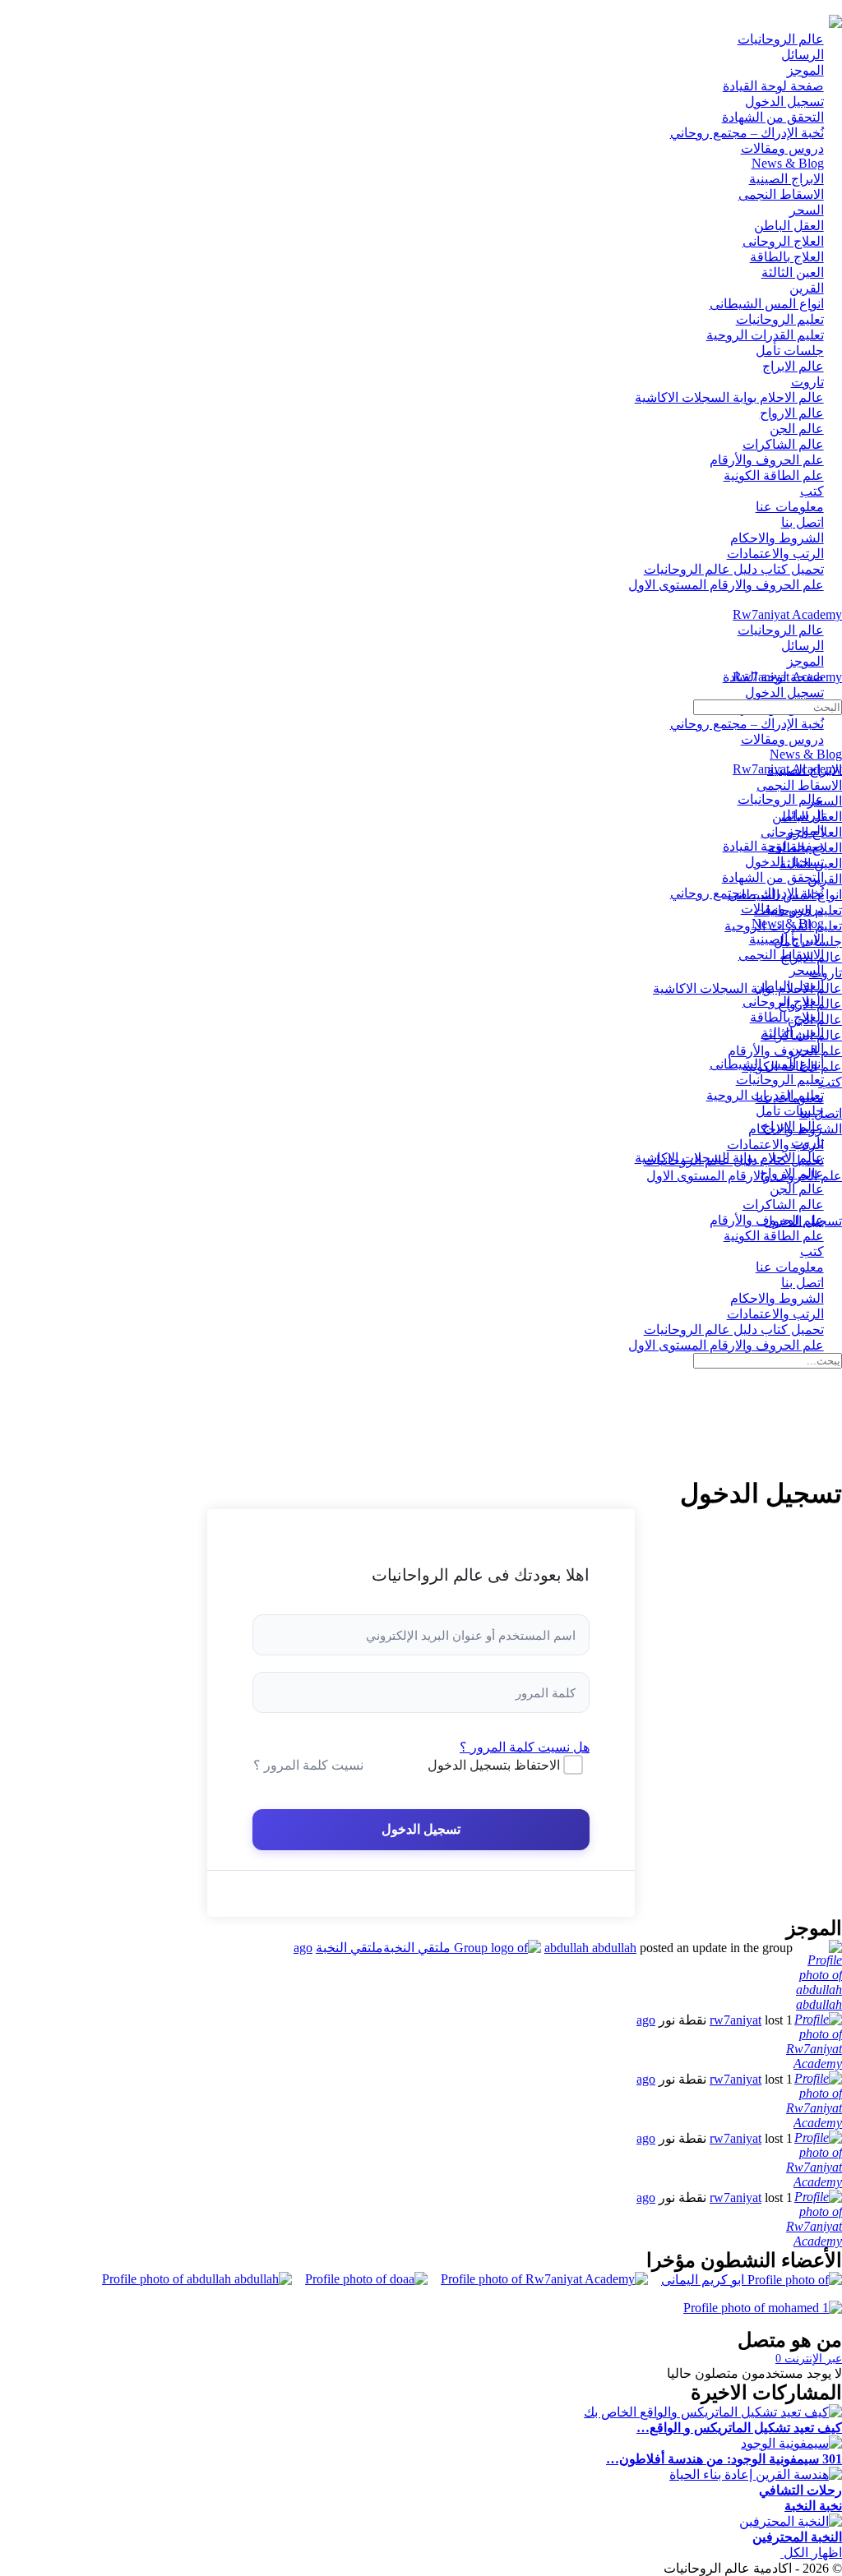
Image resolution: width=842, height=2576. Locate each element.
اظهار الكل (811, 2553)
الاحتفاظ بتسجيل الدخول (494, 1765)
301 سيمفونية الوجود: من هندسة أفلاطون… (724, 2459)
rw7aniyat (736, 2020)
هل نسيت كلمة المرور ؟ (525, 1747)
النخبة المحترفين (797, 2537)
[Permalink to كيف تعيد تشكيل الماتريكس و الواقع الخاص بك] (713, 2412)
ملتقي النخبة (349, 1948)
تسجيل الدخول (421, 1829)
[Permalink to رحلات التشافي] (756, 2474)
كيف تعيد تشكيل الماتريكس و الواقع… (739, 2428)
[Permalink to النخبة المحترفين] (791, 2521)
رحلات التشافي (800, 2490)
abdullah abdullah (590, 1948)
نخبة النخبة (813, 2506)
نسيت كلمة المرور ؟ (308, 1765)
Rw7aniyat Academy (787, 614)
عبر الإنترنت (809, 2359)
